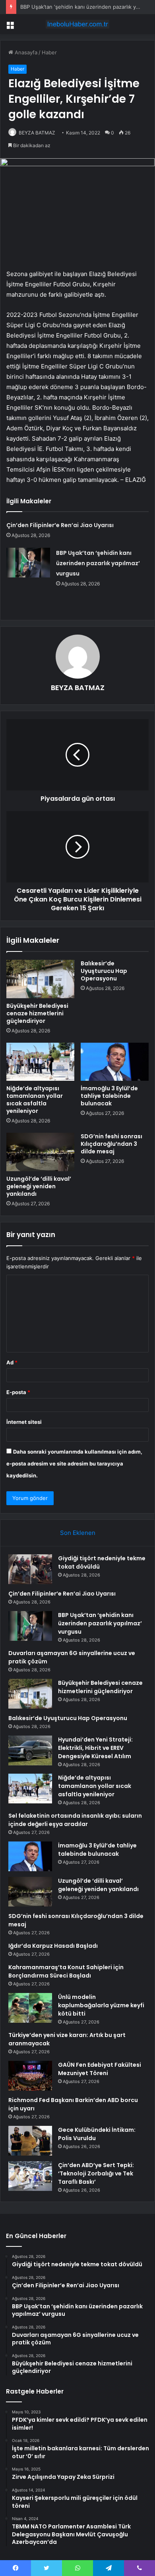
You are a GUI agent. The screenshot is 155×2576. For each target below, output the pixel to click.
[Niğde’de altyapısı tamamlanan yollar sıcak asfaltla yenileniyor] (40, 1062)
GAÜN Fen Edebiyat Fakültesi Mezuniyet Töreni (100, 2069)
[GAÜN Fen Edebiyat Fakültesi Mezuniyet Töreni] (30, 2076)
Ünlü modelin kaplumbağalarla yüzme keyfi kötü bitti (101, 2005)
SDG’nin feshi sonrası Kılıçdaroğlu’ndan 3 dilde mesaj (111, 1144)
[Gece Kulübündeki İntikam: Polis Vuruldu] (30, 2141)
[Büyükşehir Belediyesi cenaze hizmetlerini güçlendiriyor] (40, 979)
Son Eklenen (78, 1533)
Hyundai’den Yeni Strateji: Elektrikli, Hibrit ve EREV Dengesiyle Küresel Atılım (95, 1748)
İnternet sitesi (24, 1422)
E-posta (18, 1392)
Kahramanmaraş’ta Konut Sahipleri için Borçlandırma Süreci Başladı (66, 1971)
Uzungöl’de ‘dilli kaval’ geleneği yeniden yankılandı (39, 1186)
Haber (49, 52)
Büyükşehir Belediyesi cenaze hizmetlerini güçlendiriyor (37, 1013)
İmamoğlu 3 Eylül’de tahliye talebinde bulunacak (109, 1096)
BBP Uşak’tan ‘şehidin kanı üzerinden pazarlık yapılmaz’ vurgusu (98, 563)
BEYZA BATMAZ (37, 133)
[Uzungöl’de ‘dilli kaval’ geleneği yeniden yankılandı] (40, 1152)
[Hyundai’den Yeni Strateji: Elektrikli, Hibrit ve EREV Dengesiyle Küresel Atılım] (30, 1750)
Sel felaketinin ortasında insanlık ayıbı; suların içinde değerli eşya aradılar (75, 1820)
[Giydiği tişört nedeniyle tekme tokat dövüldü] (30, 1569)
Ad (12, 1362)
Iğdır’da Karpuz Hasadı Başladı (53, 1946)
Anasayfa (25, 52)
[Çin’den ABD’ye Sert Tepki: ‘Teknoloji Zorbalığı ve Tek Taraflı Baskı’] (30, 2176)
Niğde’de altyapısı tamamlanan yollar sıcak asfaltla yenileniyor (35, 1100)
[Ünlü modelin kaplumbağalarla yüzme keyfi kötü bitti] (30, 2008)
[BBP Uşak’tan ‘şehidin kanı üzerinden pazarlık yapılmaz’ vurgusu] (28, 563)
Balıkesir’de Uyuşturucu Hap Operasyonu (104, 971)
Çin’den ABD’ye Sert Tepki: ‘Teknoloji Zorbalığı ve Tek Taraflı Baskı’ (96, 2173)
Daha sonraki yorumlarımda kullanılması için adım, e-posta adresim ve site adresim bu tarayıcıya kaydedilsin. (74, 1464)
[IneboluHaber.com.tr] (77, 24)
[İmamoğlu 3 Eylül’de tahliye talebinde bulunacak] (115, 1062)
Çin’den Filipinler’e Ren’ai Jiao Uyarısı (60, 525)
